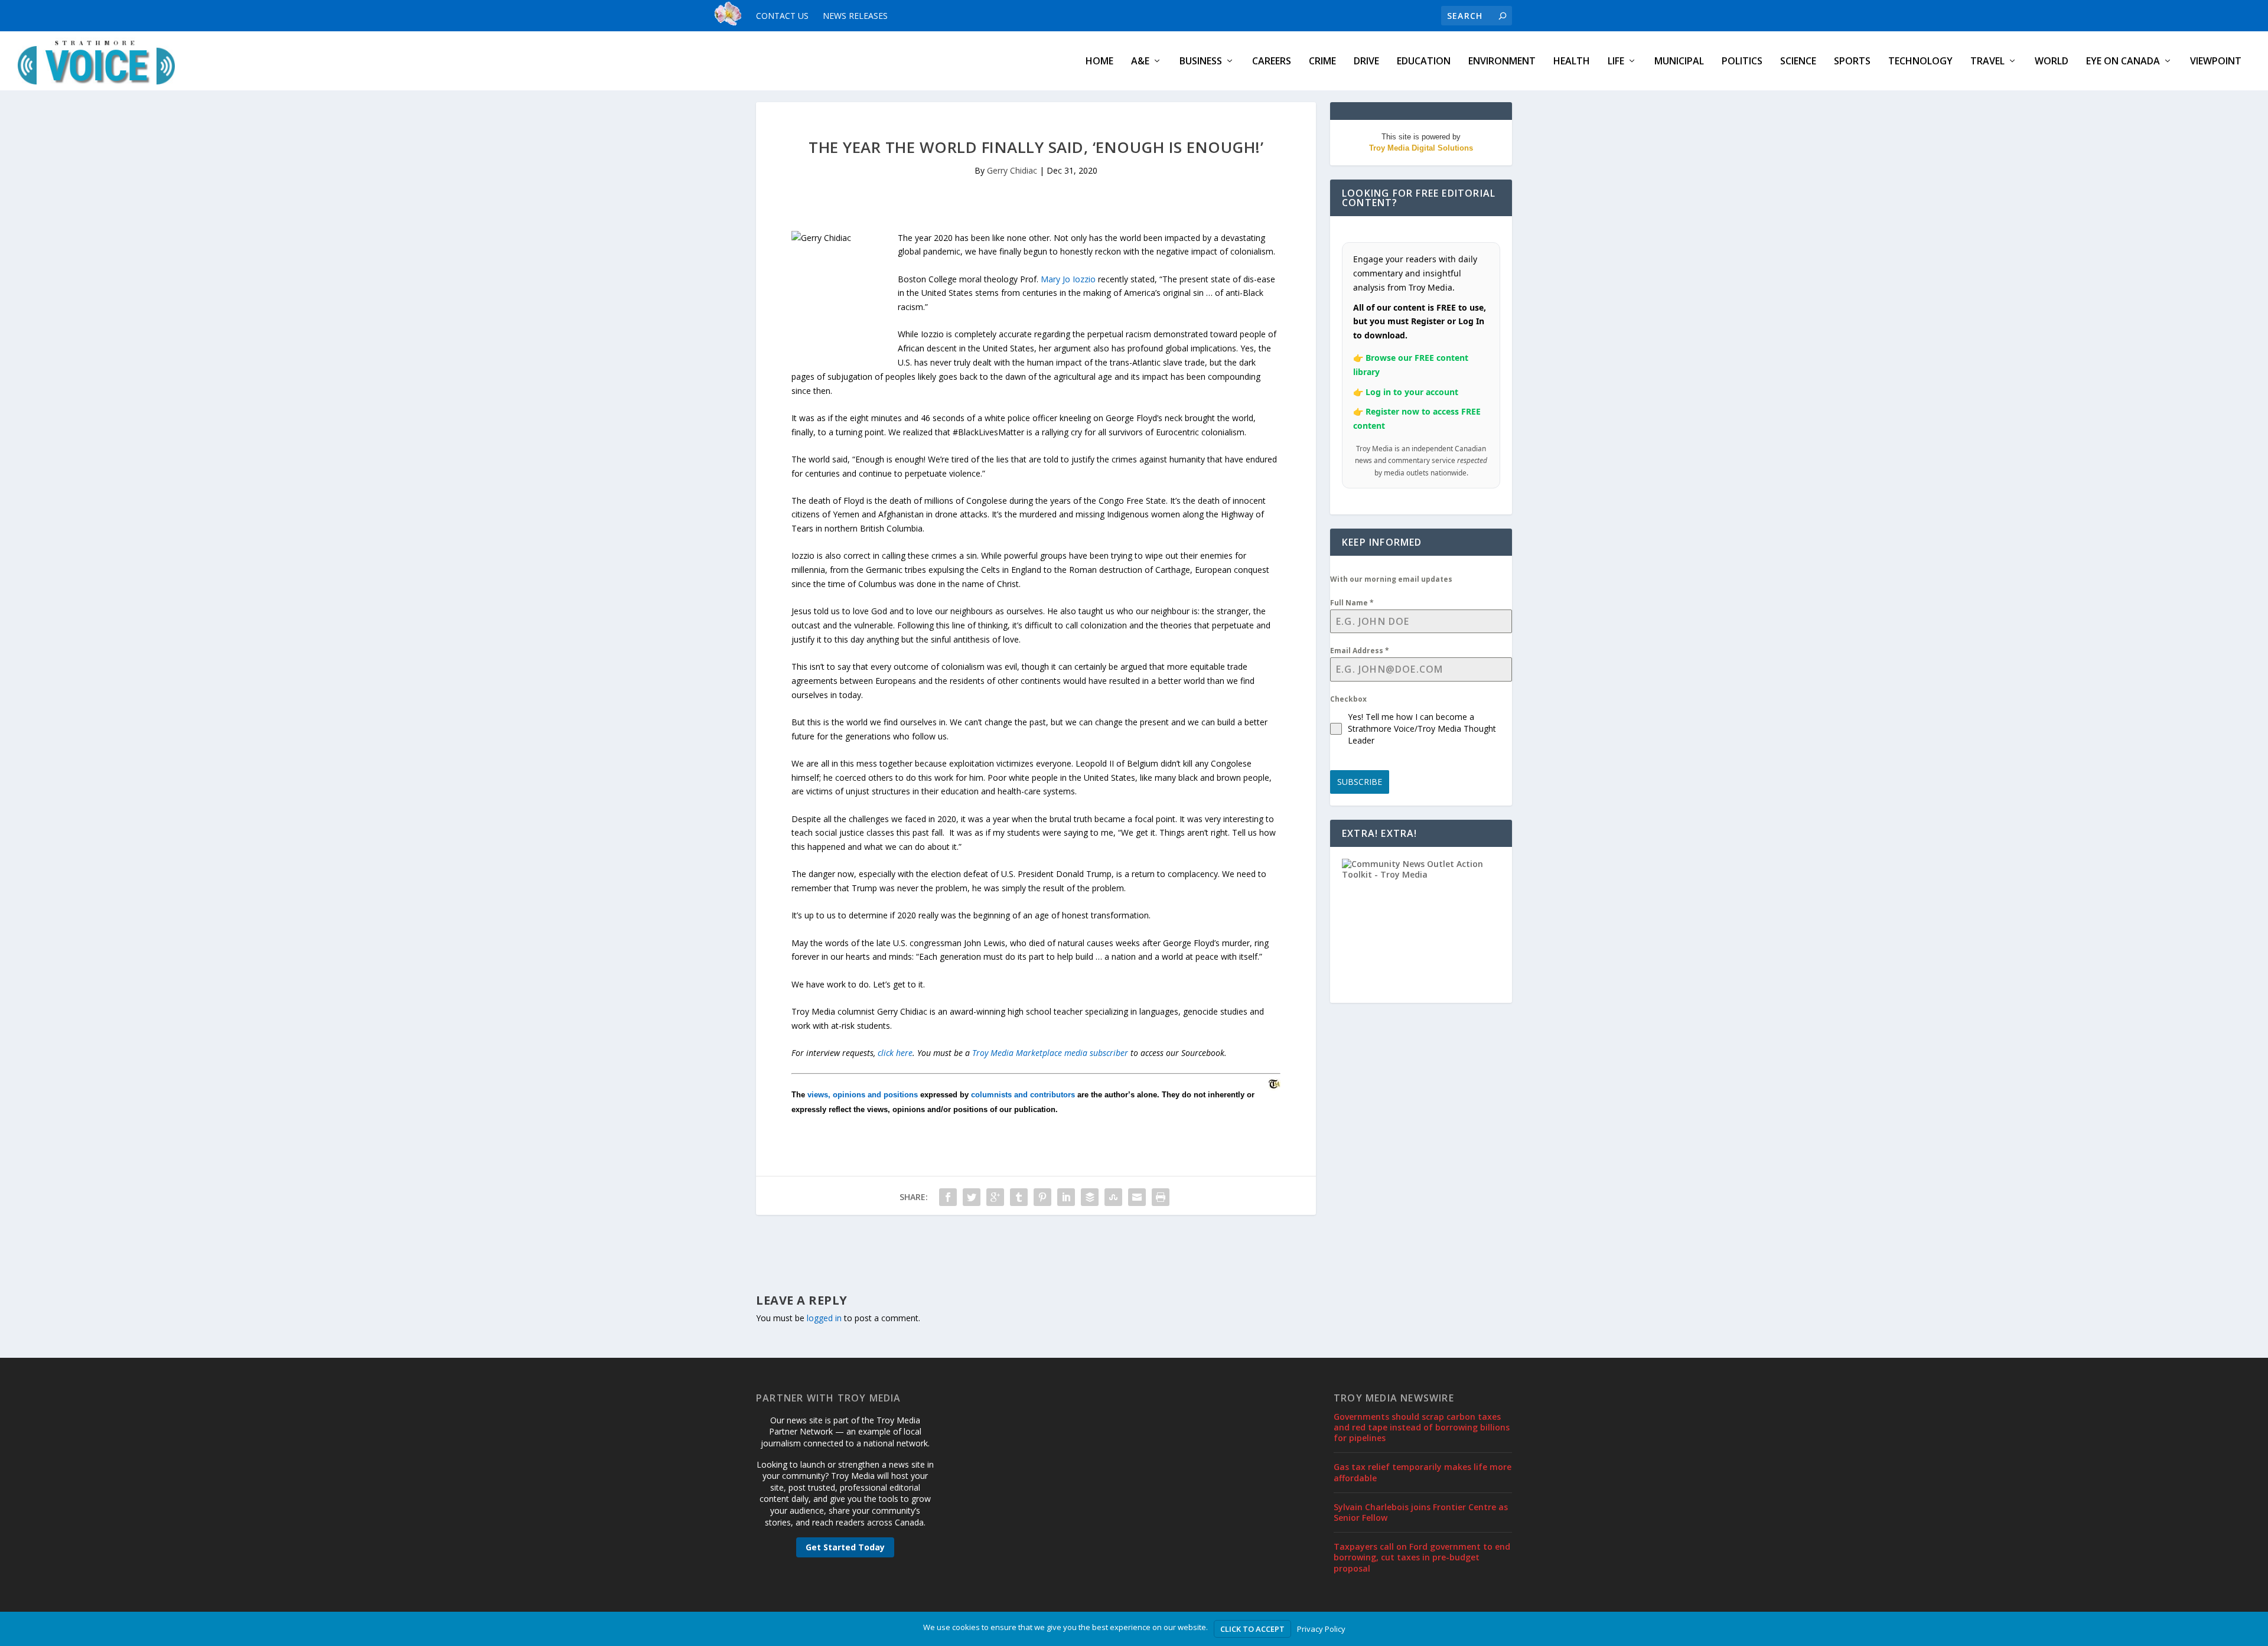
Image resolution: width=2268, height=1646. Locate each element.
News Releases (855, 16)
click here (895, 1053)
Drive (1366, 62)
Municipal (1679, 62)
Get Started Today (845, 1547)
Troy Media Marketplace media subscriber (1050, 1053)
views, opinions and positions (863, 1095)
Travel (1987, 62)
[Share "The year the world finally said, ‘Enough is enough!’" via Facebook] (948, 1197)
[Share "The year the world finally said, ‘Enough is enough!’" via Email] (1137, 1197)
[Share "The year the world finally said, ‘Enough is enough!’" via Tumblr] (1019, 1197)
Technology (1920, 62)
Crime (1322, 62)
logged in (824, 1318)
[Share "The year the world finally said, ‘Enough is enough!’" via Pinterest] (1042, 1197)
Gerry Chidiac (1012, 170)
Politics (1742, 62)
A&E (1140, 62)
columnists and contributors (1023, 1095)
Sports (1852, 62)
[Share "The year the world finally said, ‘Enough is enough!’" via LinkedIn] (1066, 1197)
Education (1424, 62)
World (2052, 62)
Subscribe (1360, 782)
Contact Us (782, 16)
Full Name (1352, 603)
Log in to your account (1412, 392)
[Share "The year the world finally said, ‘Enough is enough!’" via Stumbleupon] (1113, 1197)
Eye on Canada (2123, 62)
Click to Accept (1252, 1629)
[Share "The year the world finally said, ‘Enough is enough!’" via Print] (1161, 1197)
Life (1616, 62)
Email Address (1360, 651)
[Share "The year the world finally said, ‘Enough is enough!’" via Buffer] (1090, 1197)
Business (1201, 62)
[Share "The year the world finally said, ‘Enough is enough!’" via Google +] (995, 1197)
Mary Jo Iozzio (1068, 279)
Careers (1272, 62)
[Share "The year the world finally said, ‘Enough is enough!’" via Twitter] (972, 1197)
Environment (1502, 62)
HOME (1099, 62)
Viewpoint (2216, 62)
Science (1798, 62)
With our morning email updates (1391, 579)
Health (1572, 62)
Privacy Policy (1321, 1629)
